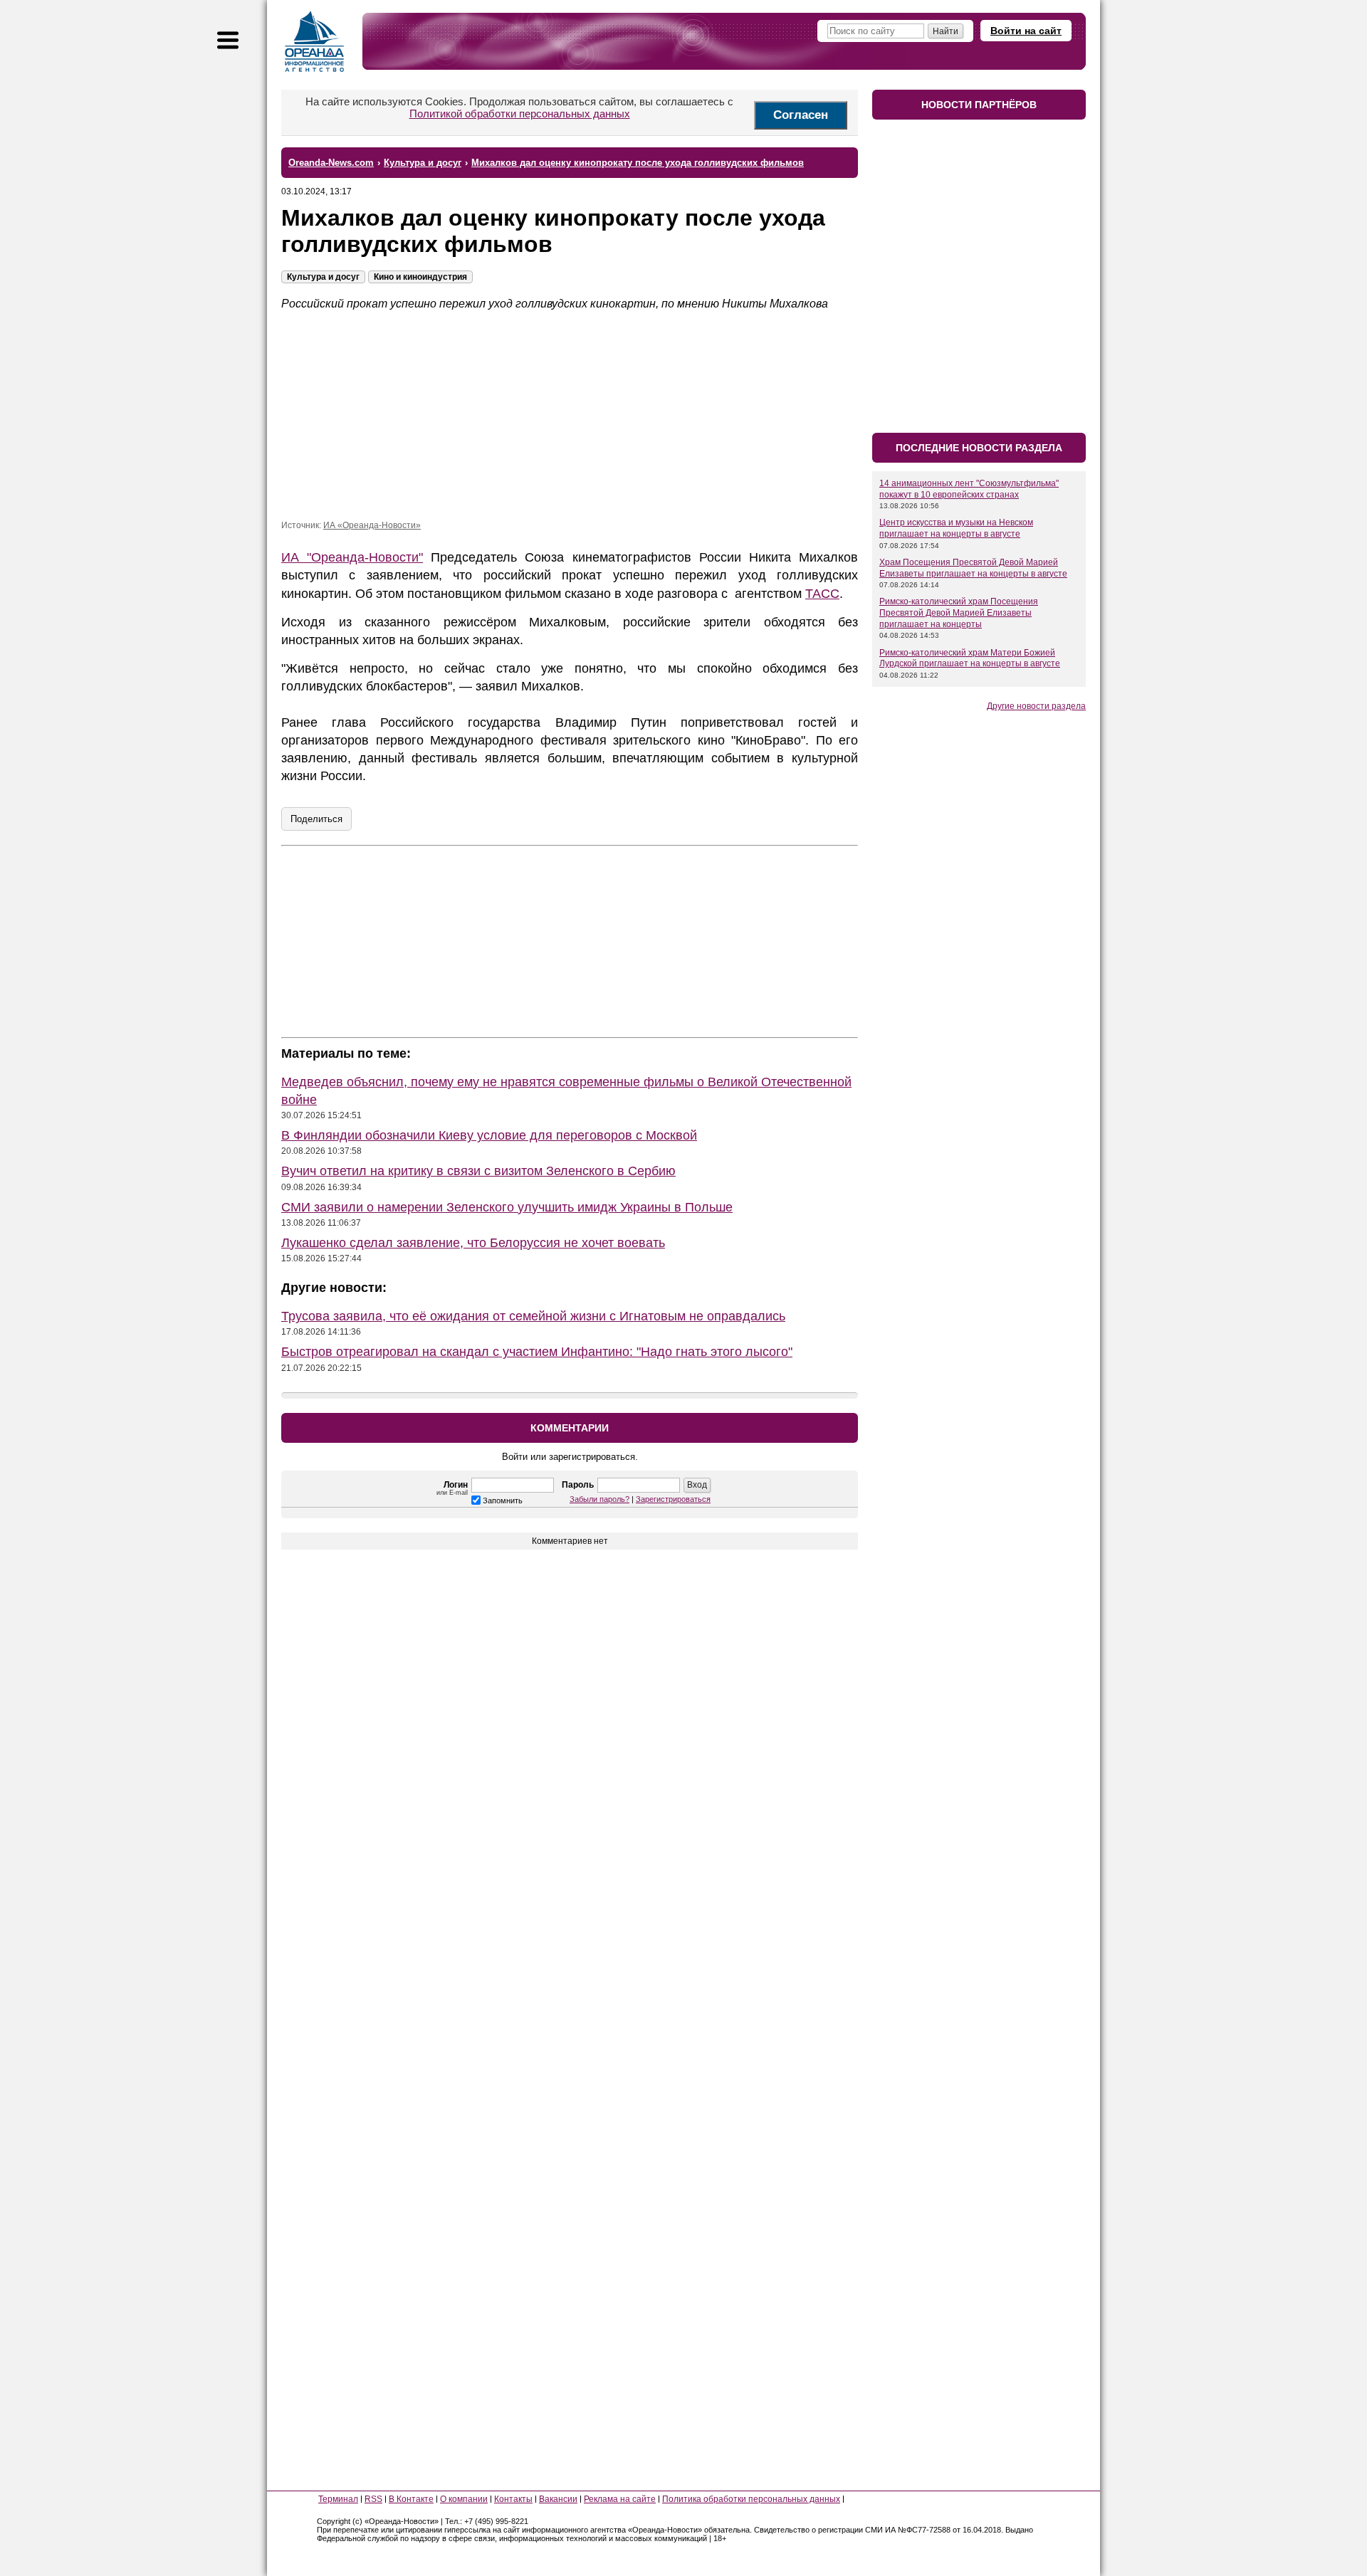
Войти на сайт (1026, 31)
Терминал (338, 2499)
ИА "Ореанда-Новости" (352, 557)
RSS (373, 2499)
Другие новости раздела (1036, 706)
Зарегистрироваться (673, 1499)
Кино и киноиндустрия (420, 277)
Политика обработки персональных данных (751, 2499)
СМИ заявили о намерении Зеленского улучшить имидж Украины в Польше (507, 1207)
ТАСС (822, 594)
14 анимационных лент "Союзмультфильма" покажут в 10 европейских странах (969, 489)
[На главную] (315, 41)
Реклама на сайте (620, 2499)
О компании (464, 2499)
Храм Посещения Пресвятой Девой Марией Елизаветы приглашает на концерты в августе (973, 568)
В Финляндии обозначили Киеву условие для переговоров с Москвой (489, 1135)
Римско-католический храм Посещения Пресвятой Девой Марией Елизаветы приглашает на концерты (959, 613)
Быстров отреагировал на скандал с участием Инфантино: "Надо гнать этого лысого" (537, 1352)
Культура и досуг (323, 277)
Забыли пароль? (599, 1499)
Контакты (513, 2499)
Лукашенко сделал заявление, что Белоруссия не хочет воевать (473, 1243)
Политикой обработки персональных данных (520, 114)
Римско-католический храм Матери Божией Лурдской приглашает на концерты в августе (970, 658)
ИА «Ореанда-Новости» (372, 525)
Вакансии (558, 2499)
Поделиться (316, 819)
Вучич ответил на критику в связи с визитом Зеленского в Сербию (478, 1171)
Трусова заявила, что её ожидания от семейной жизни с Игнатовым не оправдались (533, 1316)
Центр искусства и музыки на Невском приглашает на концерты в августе (956, 528)
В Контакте (411, 2499)
